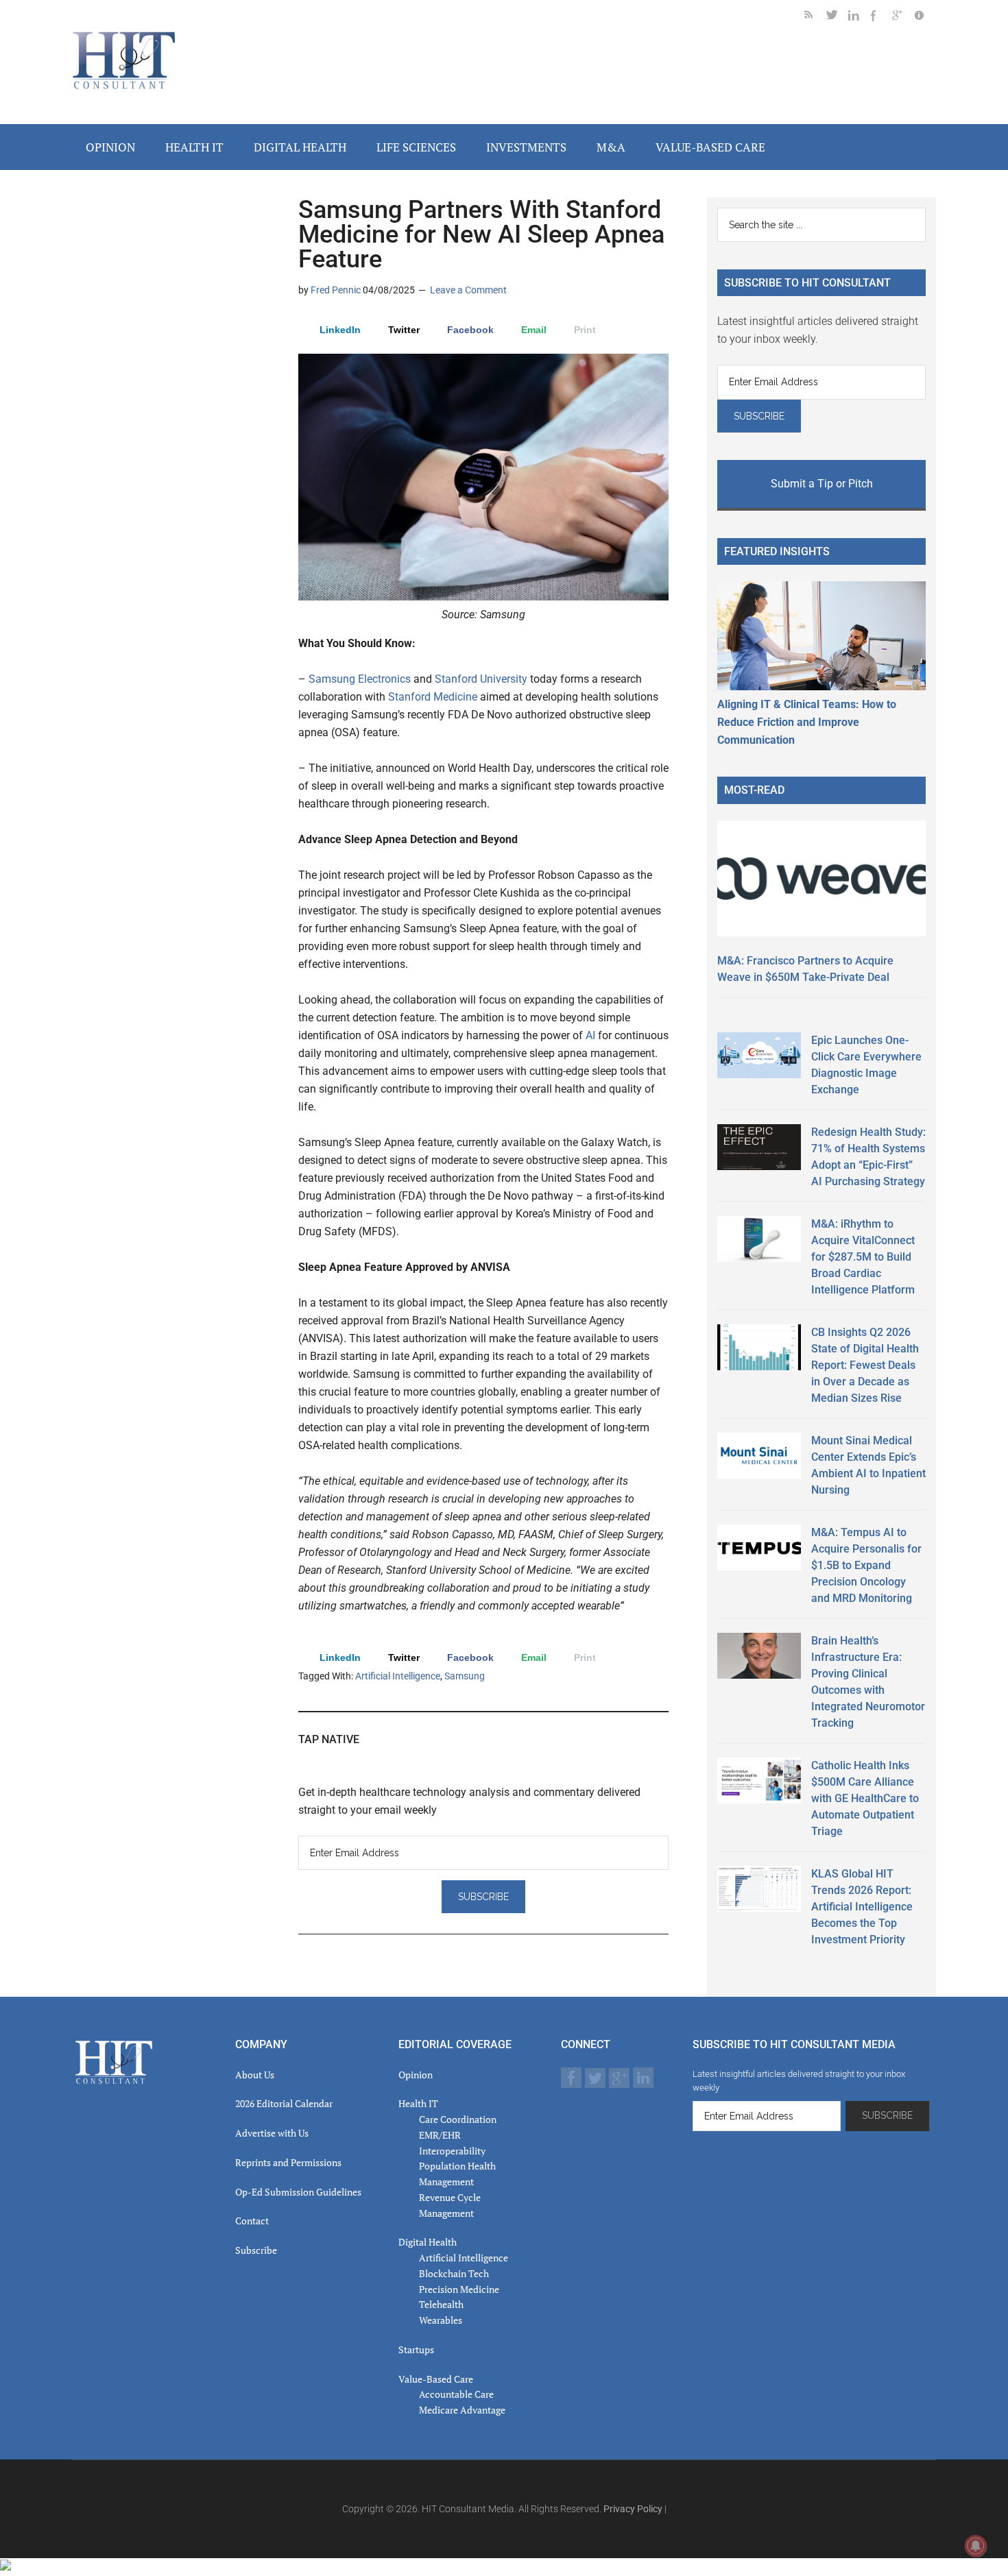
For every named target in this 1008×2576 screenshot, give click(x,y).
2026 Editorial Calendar (284, 2103)
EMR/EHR (440, 2135)
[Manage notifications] (976, 2546)
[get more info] (925, 17)
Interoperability (452, 2151)
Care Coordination (458, 2119)
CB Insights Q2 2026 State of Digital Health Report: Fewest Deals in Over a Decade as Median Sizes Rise (865, 1365)
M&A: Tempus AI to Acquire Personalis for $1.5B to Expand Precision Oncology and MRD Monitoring (866, 1565)
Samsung (465, 1676)
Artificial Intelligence (398, 1676)
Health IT (418, 2103)
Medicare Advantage (462, 2410)
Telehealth (441, 2304)
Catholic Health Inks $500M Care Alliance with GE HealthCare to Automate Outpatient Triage (865, 1798)
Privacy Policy (633, 2509)
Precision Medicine (459, 2289)
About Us (255, 2075)
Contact (252, 2221)
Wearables (441, 2320)
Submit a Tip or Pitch (822, 484)
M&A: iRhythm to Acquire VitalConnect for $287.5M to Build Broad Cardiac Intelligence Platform (863, 1257)
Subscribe (256, 2250)
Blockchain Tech (454, 2273)
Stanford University (480, 679)
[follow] (837, 17)
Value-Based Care (436, 2379)
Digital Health (428, 2242)
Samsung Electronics (360, 679)
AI (590, 1035)
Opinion (416, 2075)
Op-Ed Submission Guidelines (298, 2192)
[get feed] (815, 17)
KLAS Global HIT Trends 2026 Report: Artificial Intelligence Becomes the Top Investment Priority (862, 1907)
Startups (416, 2349)
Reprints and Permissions (288, 2162)
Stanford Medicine (433, 697)
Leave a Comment (468, 290)
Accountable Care (456, 2394)
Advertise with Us (272, 2133)
